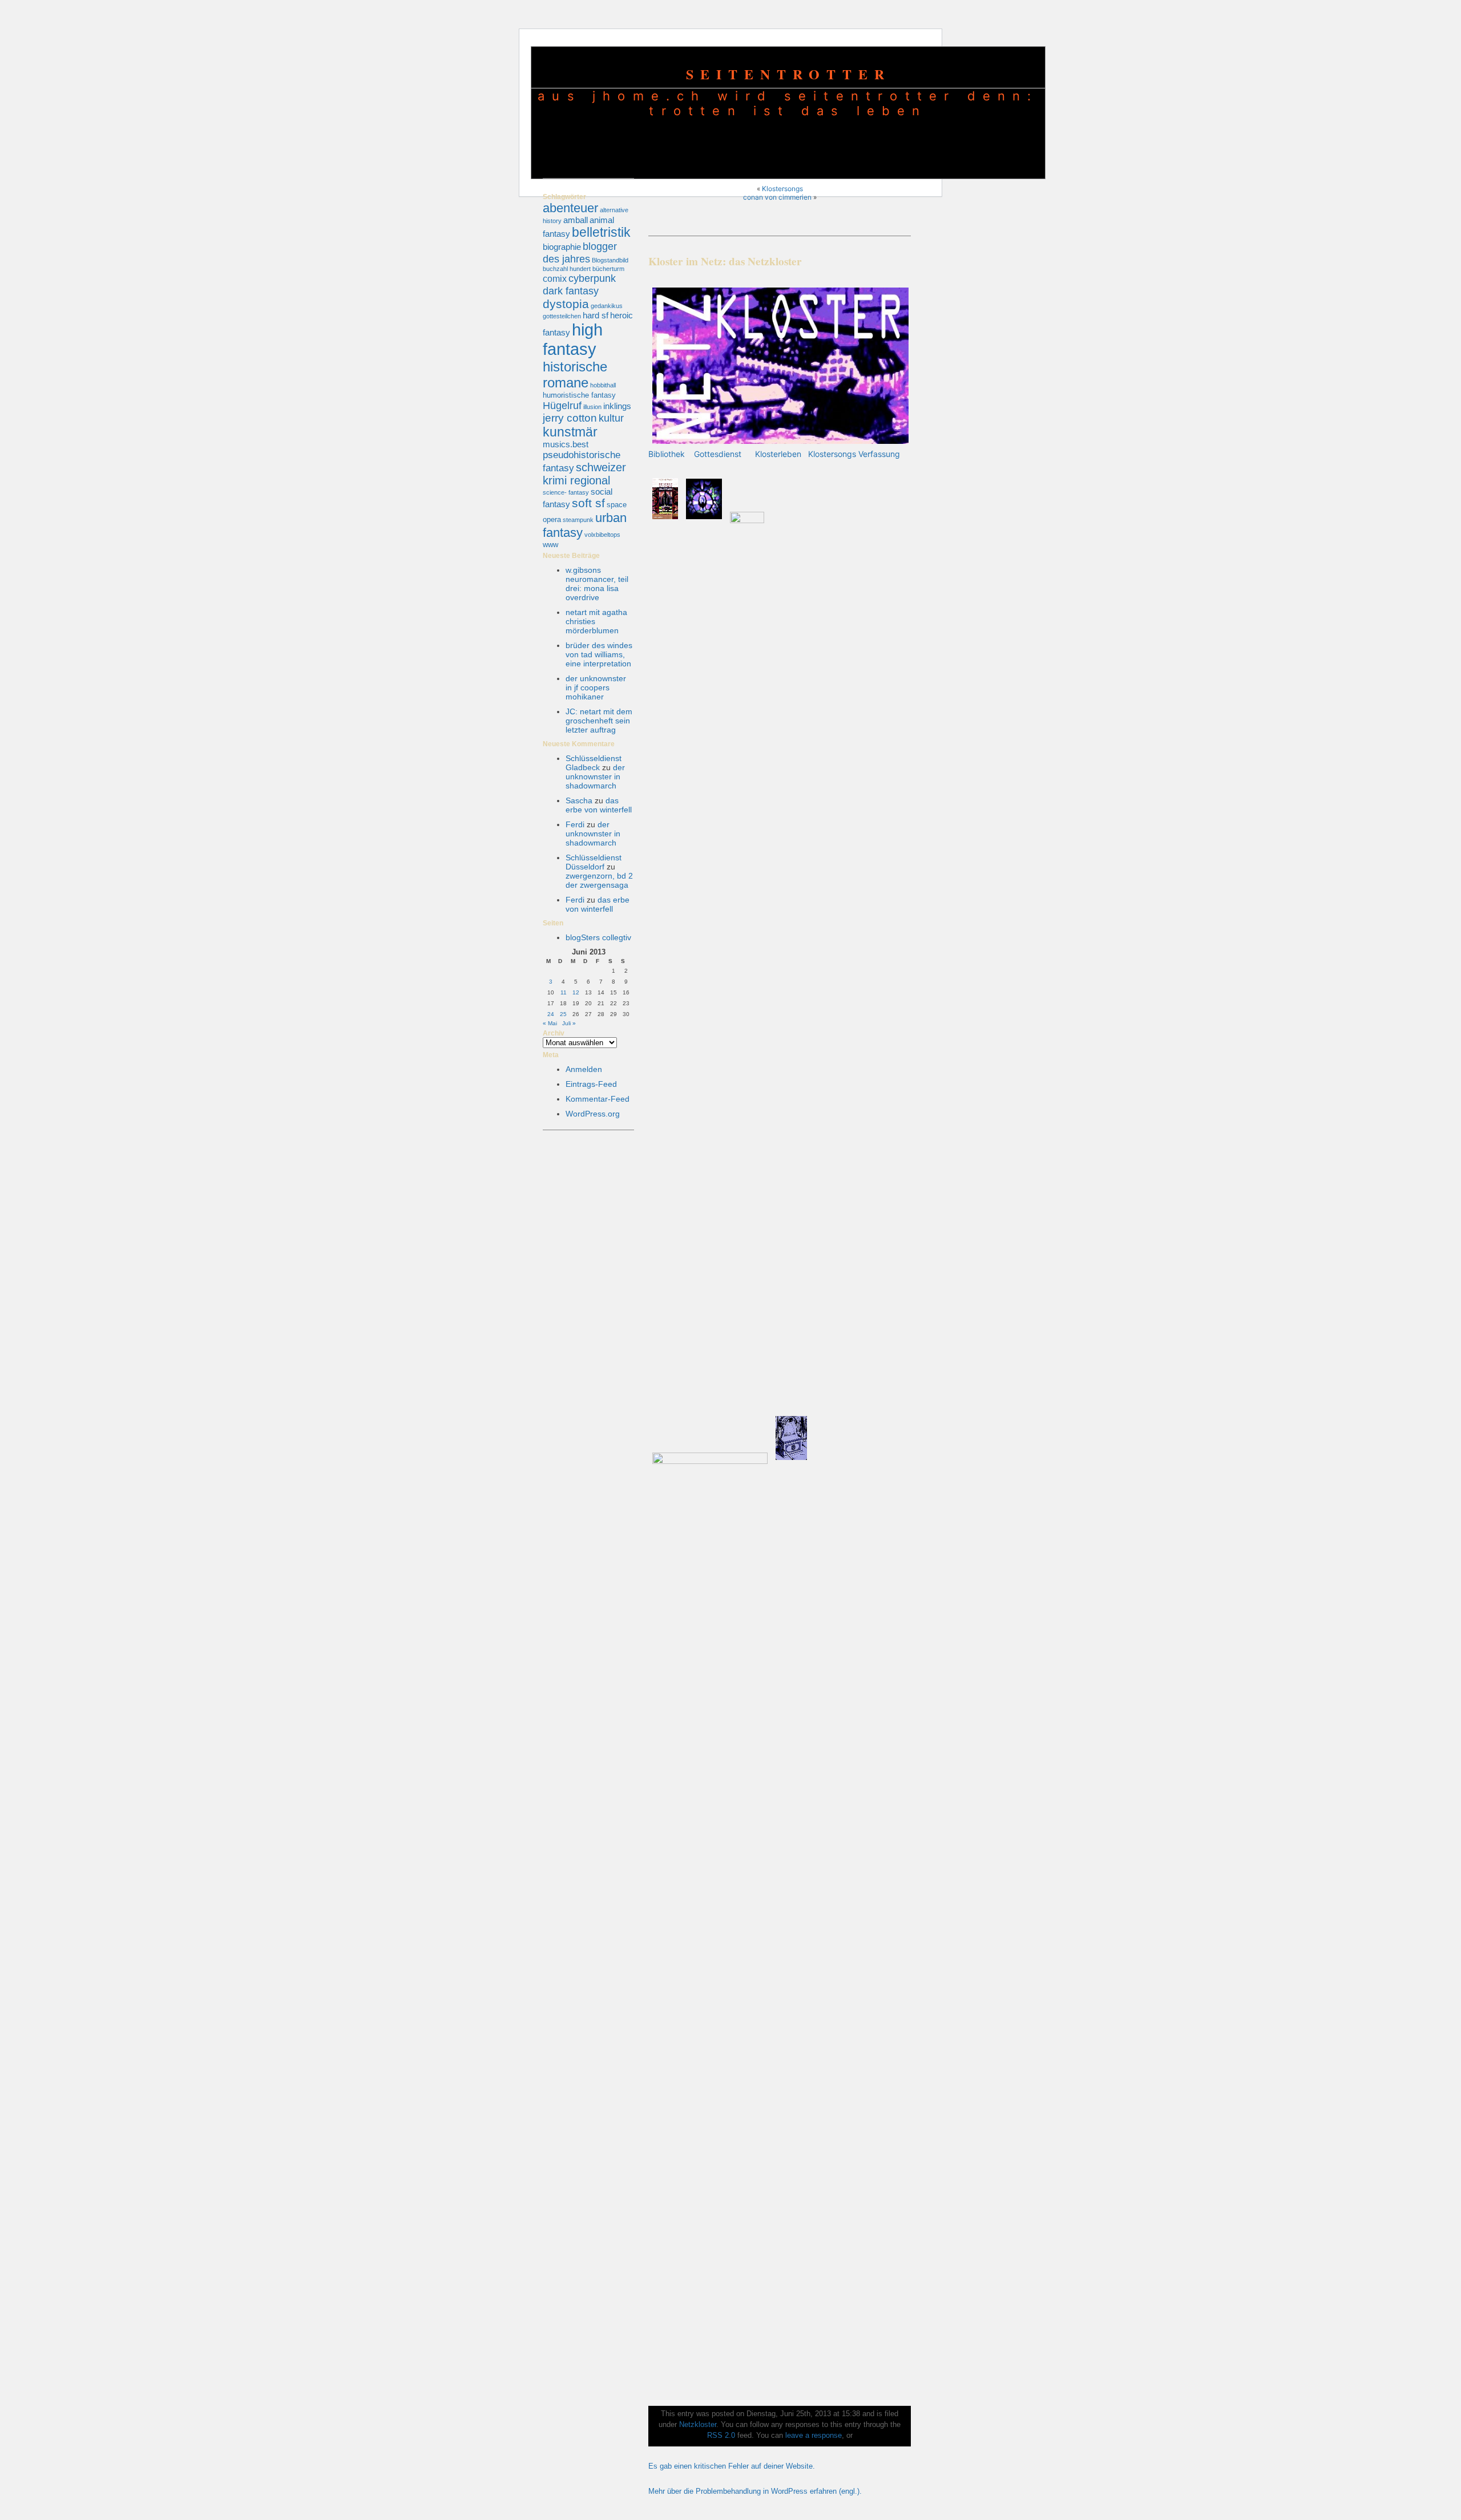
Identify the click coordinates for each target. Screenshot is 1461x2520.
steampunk (578, 520)
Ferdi (575, 824)
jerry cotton (570, 418)
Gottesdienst (718, 454)
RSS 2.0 (721, 2436)
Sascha (579, 800)
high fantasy (573, 339)
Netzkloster (698, 2425)
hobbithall (603, 385)
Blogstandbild (610, 260)
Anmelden (584, 1069)
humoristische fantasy (579, 395)
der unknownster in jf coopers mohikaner (596, 687)
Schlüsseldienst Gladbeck (594, 763)
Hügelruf (562, 405)
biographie (562, 247)
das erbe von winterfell (599, 805)
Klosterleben (778, 454)
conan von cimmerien (777, 197)
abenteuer (570, 208)
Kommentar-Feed (598, 1099)
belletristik (601, 232)
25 (563, 1014)
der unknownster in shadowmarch (595, 776)
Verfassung (879, 454)
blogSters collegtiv (598, 937)
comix (555, 278)
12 (576, 992)
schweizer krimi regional (584, 474)
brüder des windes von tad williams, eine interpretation (599, 654)
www (550, 545)
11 (564, 992)
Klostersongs (782, 189)
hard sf (596, 315)
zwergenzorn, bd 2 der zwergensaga (599, 880)
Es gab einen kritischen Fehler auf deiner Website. (732, 2466)
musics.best (566, 444)
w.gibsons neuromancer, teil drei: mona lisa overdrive (597, 584)
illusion (592, 407)
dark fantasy (571, 291)
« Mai (550, 1023)
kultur (611, 418)
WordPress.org (593, 1114)
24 (551, 1014)
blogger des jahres (580, 252)
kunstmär (570, 432)
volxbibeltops (602, 535)
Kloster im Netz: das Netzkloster (725, 261)
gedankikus (607, 306)
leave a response (814, 2436)
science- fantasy (566, 492)
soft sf (588, 503)
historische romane (575, 375)
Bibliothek (667, 454)
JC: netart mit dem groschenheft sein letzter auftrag (599, 721)
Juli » (569, 1023)
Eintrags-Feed (591, 1084)
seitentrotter (788, 74)
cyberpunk (592, 278)
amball (576, 220)
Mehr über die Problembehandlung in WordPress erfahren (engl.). (755, 2491)
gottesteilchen (562, 316)
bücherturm (608, 269)
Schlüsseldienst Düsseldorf (594, 862)
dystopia (566, 304)
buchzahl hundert (567, 269)
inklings (617, 406)
